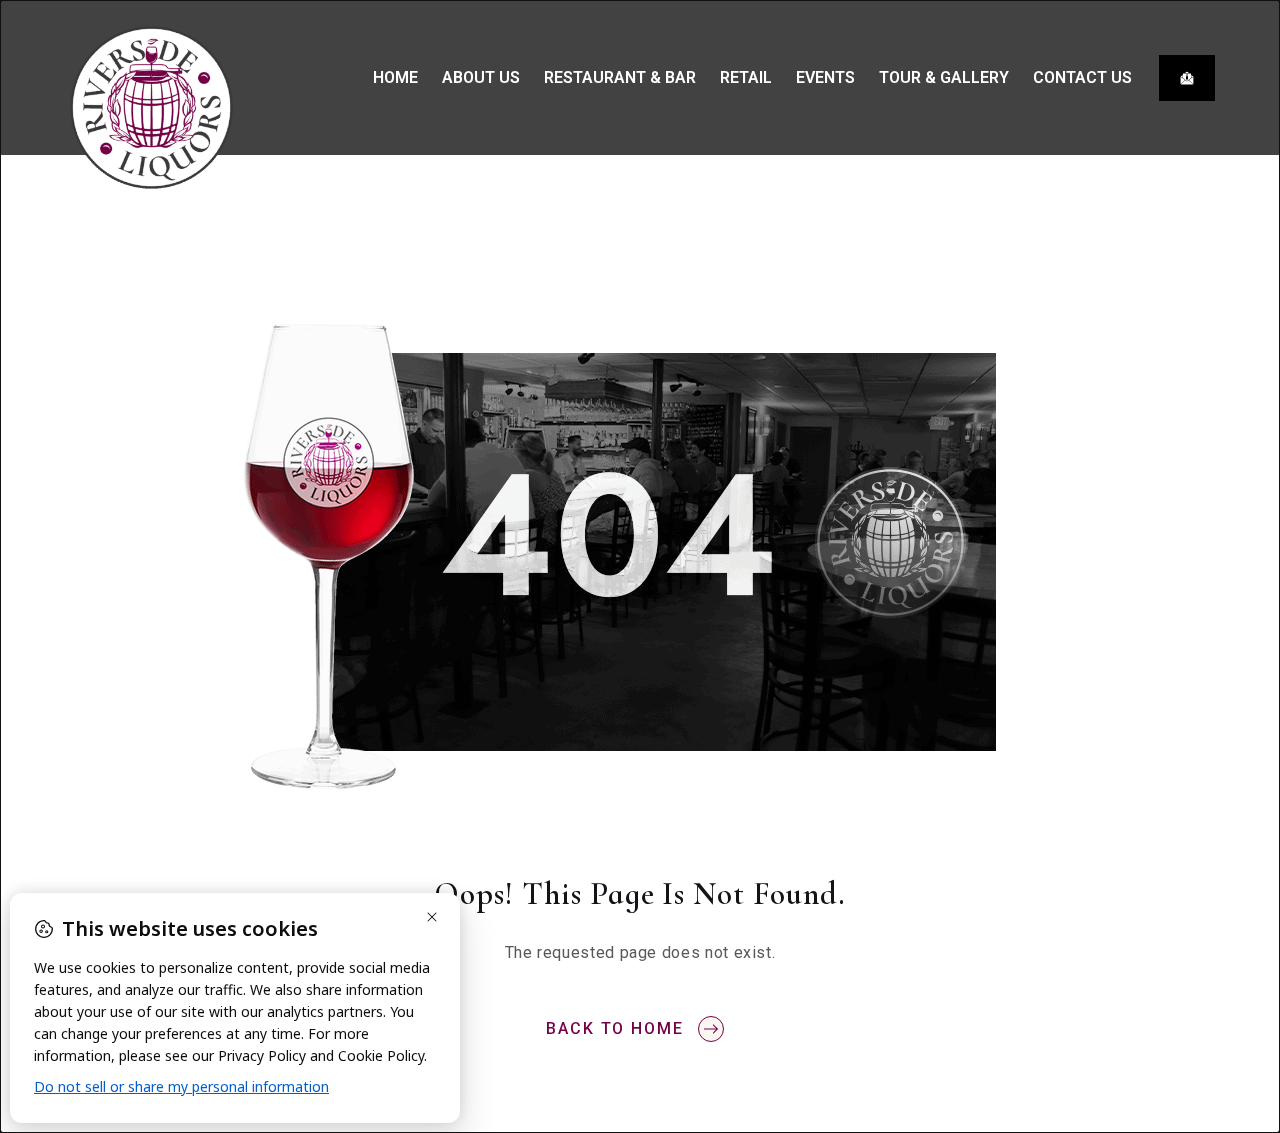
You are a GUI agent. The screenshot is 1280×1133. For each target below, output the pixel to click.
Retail (746, 77)
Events (825, 77)
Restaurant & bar (620, 77)
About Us (481, 77)
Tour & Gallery (944, 77)
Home (395, 77)
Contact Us (1082, 77)
